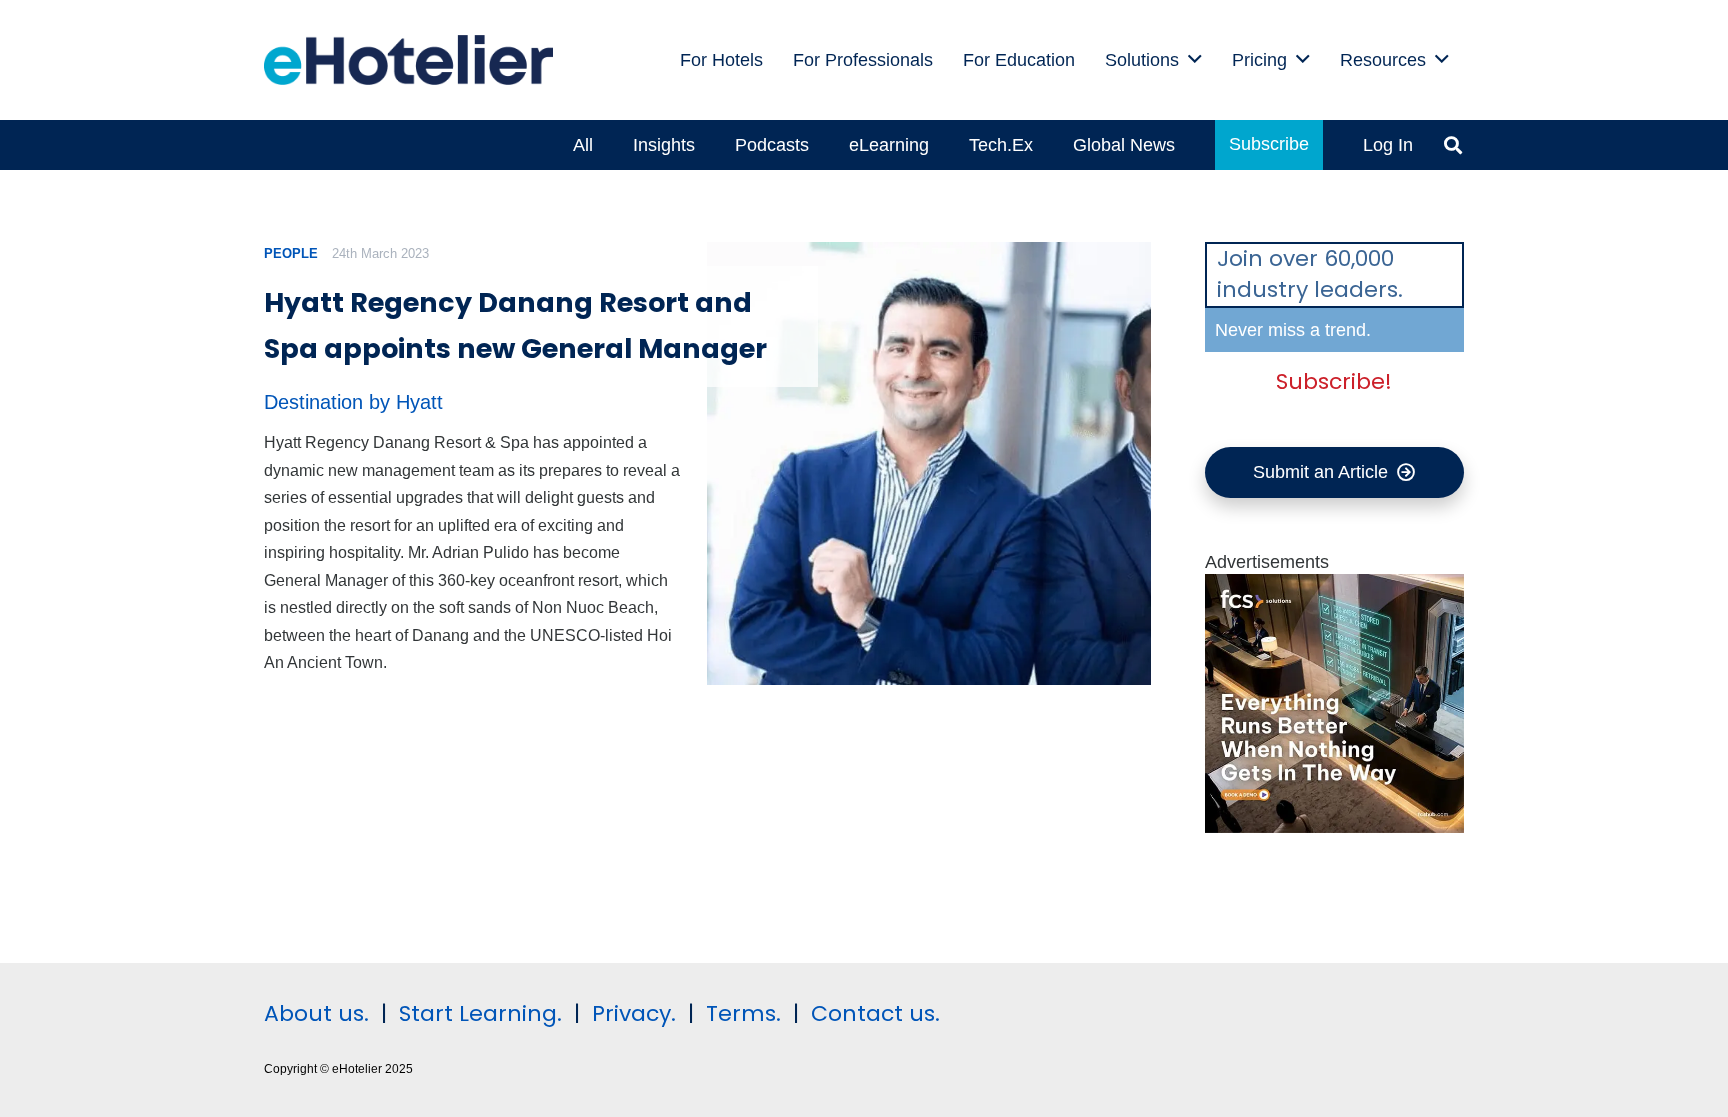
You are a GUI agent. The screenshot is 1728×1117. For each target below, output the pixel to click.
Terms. (743, 1013)
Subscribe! (1334, 381)
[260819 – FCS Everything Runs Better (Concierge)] (1335, 827)
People (291, 253)
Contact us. (875, 1013)
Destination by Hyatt (353, 402)
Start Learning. (477, 1013)
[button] (1195, 60)
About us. (316, 1013)
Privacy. (634, 1013)
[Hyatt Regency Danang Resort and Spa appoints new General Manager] (928, 463)
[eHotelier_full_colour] (408, 60)
